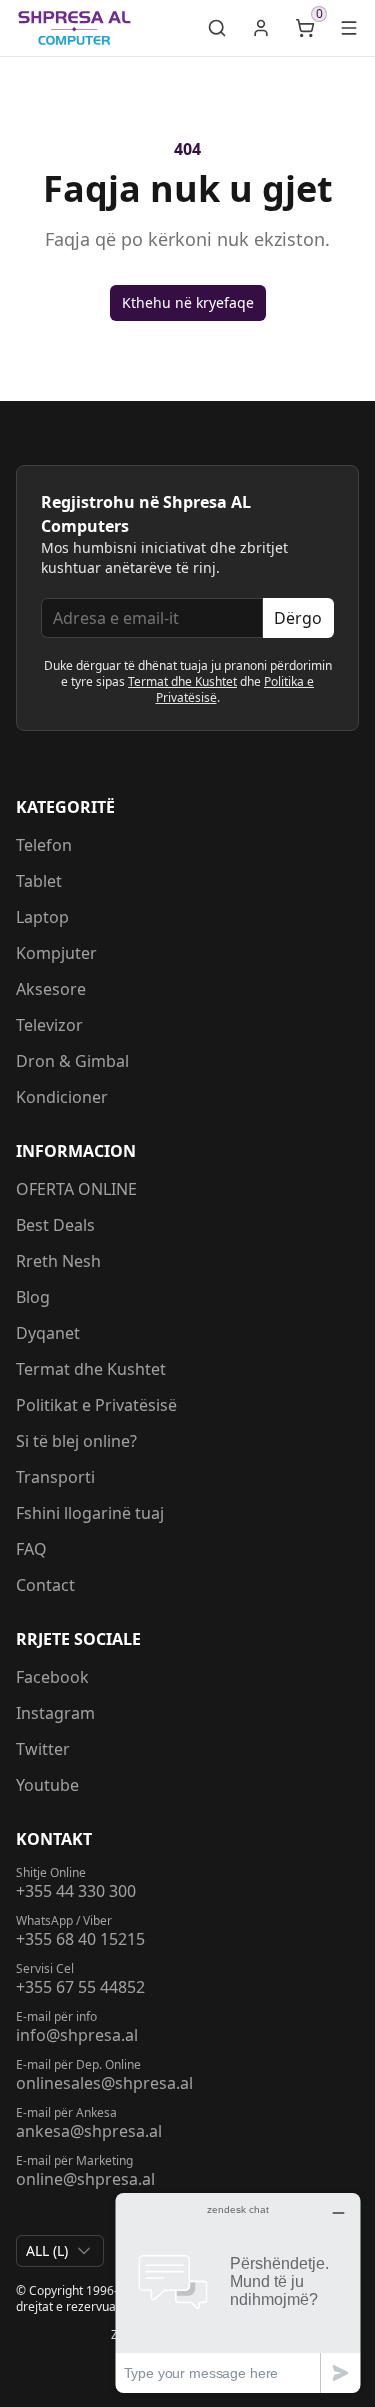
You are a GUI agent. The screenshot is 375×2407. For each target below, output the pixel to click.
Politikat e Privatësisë (96, 1405)
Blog (33, 1297)
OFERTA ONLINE (76, 1189)
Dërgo (298, 618)
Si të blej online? (76, 1441)
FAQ (31, 1549)
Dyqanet (48, 1333)
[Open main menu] (349, 28)
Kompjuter (56, 953)
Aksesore (51, 989)
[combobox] (60, 2251)
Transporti (55, 1477)
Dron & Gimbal (72, 1061)
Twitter (43, 1749)
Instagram (55, 1713)
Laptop (42, 917)
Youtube (47, 1785)
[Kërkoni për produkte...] (217, 28)
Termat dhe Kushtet (182, 681)
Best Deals (55, 1225)
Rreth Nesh (58, 1261)
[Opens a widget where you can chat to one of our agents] (238, 2292)
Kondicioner (62, 1097)
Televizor (49, 1025)
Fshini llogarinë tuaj (90, 1513)
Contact (45, 1585)
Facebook (52, 1677)
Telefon (44, 845)
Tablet (39, 881)
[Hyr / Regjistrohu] (261, 28)
